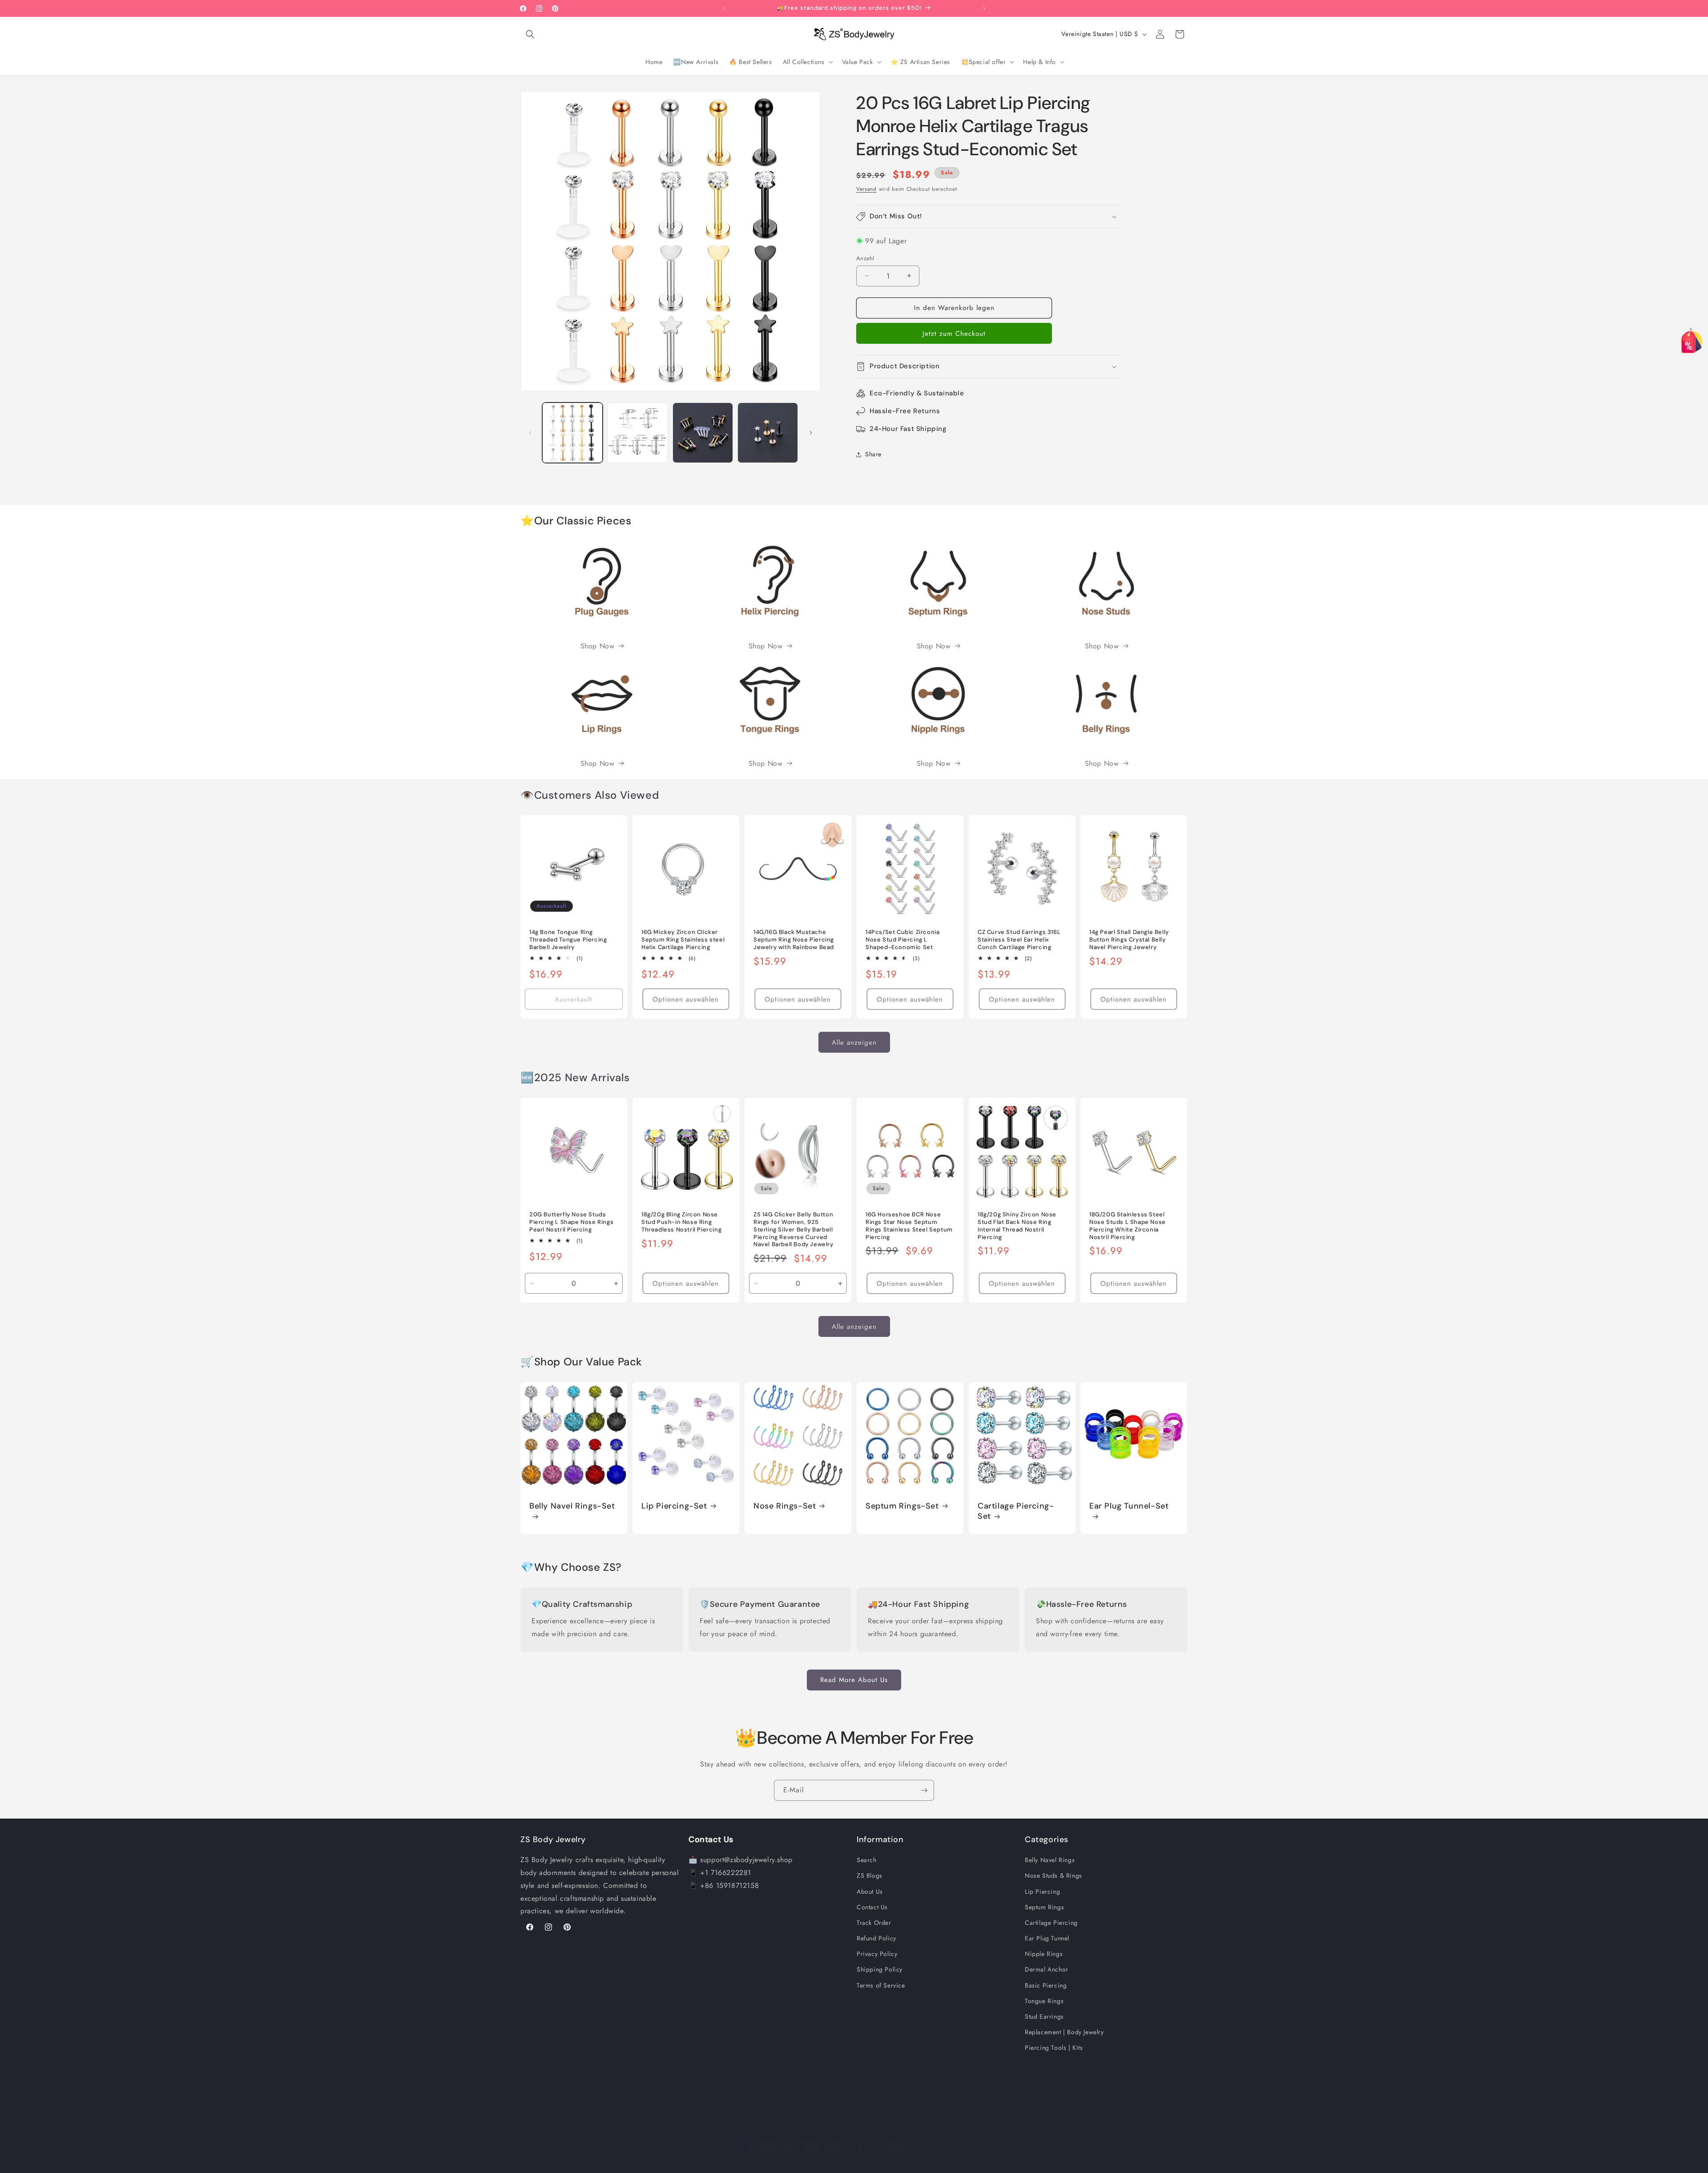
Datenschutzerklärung (882, 2161)
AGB (922, 2161)
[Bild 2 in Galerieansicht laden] (637, 433)
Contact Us (872, 1907)
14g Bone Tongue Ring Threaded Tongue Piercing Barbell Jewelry (568, 940)
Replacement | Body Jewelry (1064, 2032)
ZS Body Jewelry (734, 2161)
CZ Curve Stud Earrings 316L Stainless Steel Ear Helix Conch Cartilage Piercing (1019, 940)
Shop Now (598, 646)
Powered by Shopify (778, 2161)
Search (867, 1860)
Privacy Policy (877, 1954)
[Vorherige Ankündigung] (724, 8)
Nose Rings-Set (785, 1506)
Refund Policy (876, 1938)
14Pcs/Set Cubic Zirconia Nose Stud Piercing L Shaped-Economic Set (902, 940)
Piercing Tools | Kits (1054, 2048)
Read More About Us (854, 1680)
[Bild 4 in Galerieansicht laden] (768, 433)
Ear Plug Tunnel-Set (1129, 1506)
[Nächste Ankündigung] (984, 8)
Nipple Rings (1044, 1954)
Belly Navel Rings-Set (572, 1506)
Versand (866, 189)
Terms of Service (881, 1985)
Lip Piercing (1042, 1891)
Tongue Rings (1044, 2001)
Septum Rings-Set (902, 1506)
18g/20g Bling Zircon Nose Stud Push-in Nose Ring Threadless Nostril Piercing (681, 1222)
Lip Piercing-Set (674, 1506)
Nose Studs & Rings (1053, 1875)
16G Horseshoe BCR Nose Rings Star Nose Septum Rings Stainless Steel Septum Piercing (909, 1226)
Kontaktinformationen (990, 2161)
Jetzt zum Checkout (954, 334)
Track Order (874, 1923)
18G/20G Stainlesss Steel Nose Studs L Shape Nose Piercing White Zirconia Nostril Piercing (1128, 1226)
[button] (530, 34)
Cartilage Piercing (1051, 1923)
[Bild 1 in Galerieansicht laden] (572, 433)
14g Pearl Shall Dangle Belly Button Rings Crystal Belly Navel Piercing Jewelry (1129, 940)
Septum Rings (1044, 1907)
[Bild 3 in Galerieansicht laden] (703, 433)
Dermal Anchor (1047, 1969)
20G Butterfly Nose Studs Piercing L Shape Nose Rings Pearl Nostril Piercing (571, 1222)
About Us (870, 1891)
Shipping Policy (880, 1969)
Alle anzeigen (854, 1042)
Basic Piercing (1046, 1985)
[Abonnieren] (924, 1790)
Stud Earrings (1044, 2016)
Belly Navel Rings (1050, 1860)
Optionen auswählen (686, 999)
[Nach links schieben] (530, 433)
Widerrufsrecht (829, 2161)
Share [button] (873, 454)
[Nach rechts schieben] (811, 433)
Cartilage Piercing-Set (1016, 1511)
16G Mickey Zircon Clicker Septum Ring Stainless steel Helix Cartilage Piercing (683, 940)
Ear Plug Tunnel (1047, 1938)
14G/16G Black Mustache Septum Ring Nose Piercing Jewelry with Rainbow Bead (794, 940)
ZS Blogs (870, 1875)
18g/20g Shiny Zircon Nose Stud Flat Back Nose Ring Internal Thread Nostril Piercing (1017, 1226)
